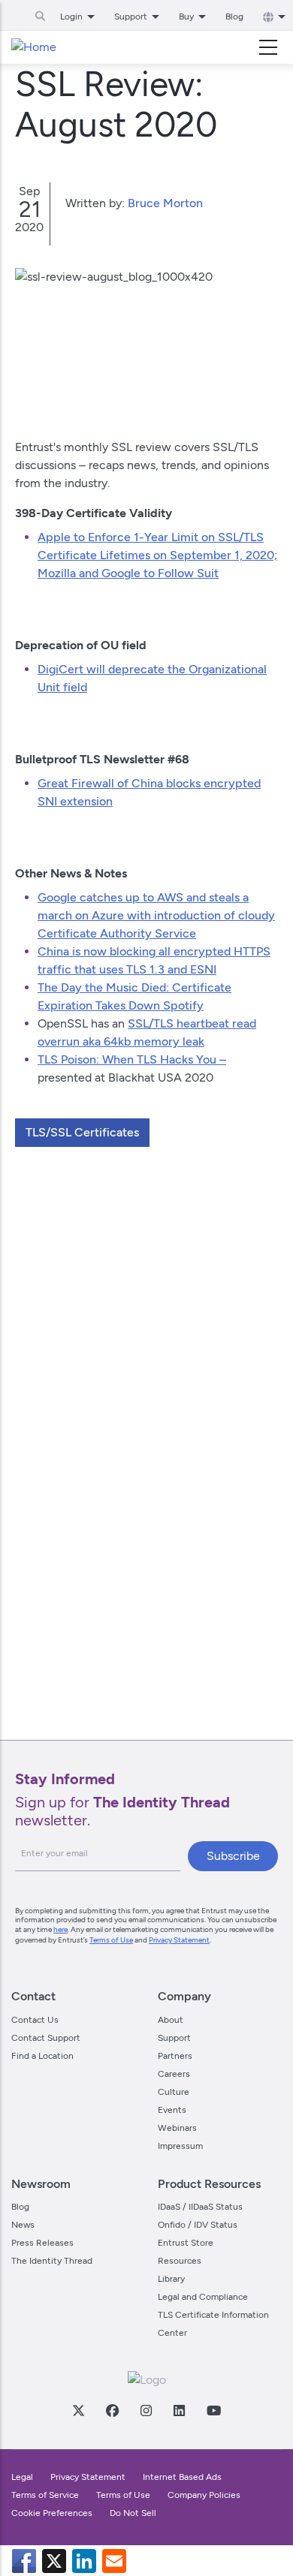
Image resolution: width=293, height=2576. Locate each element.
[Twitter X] (78, 2410)
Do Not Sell (133, 2513)
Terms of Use (111, 1940)
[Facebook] (112, 2410)
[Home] (34, 47)
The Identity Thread (52, 2261)
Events (172, 2110)
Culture (174, 2092)
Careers (174, 2074)
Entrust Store (186, 2243)
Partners (175, 2056)
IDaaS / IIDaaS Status (200, 2207)
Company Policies (204, 2495)
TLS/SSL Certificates (82, 1132)
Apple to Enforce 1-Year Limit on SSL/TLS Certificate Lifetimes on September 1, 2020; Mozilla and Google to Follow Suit (157, 555)
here (60, 1929)
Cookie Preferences (52, 2513)
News (23, 2225)
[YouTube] (213, 2410)
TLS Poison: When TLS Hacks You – (132, 1059)
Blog (234, 17)
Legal (22, 2477)
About (171, 2020)
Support (174, 2038)
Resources (180, 2261)
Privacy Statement (179, 1940)
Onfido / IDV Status (198, 2225)
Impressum (180, 2146)
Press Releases (42, 2243)
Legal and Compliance (203, 2297)
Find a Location (42, 2056)
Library (171, 2279)
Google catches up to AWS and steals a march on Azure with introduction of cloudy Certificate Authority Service (156, 915)
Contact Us (35, 2020)
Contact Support (46, 2038)
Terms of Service (45, 2495)
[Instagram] (146, 2410)
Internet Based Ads (182, 2477)
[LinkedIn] (179, 2410)
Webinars (177, 2128)
